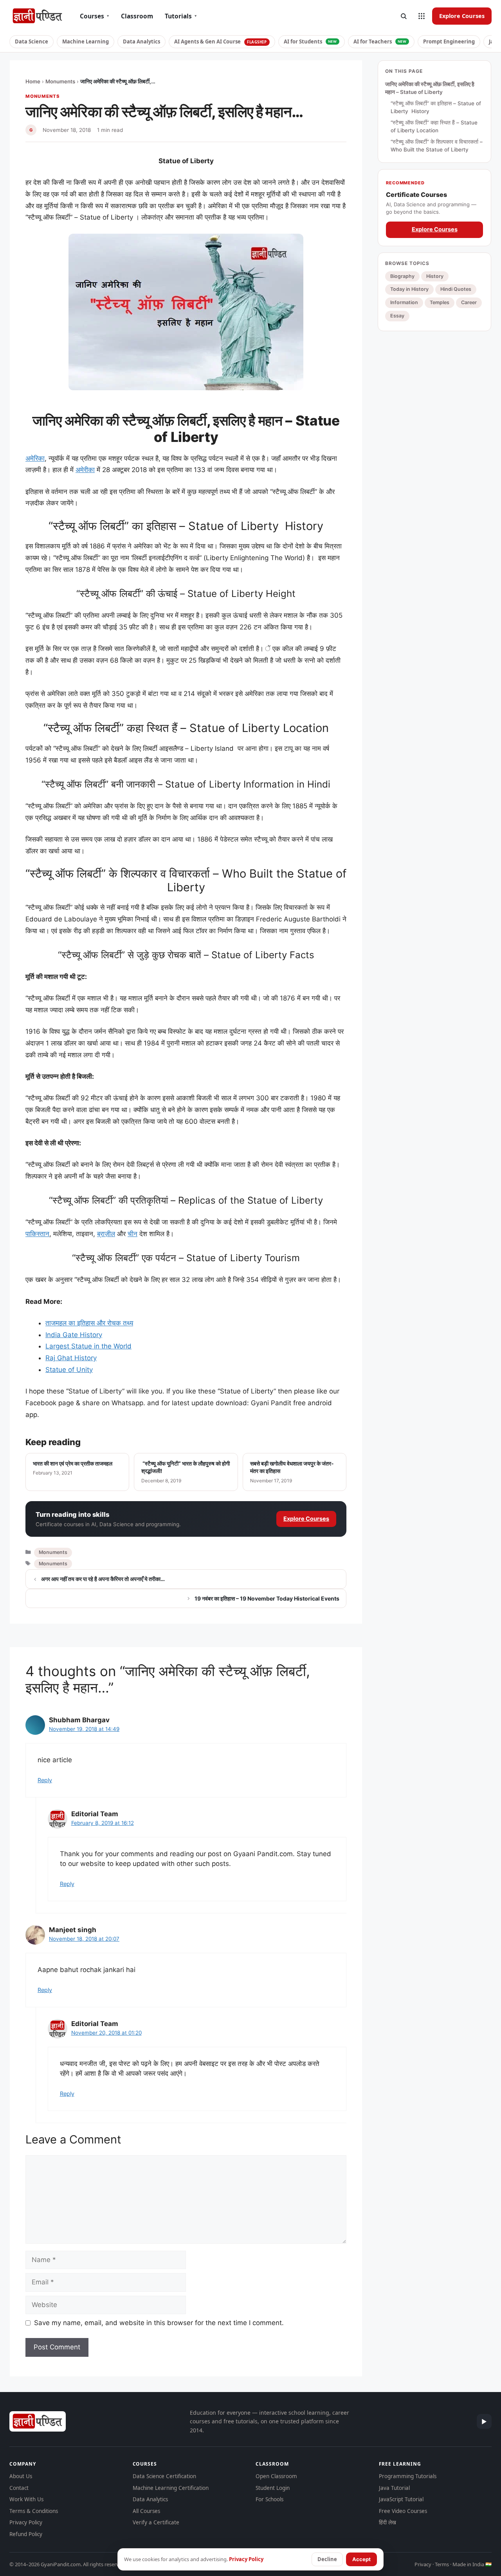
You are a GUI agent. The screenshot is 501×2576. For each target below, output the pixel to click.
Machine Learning (86, 41)
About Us (21, 2476)
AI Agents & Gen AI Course (221, 41)
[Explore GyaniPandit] (422, 16)
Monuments (60, 81)
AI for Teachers (380, 41)
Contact (19, 2488)
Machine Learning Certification (171, 2488)
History (435, 276)
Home (33, 81)
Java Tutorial (394, 2488)
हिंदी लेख (387, 2522)
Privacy (423, 2564)
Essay (397, 316)
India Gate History (74, 1335)
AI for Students (310, 41)
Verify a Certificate (156, 2522)
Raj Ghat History (71, 1358)
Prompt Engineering (449, 41)
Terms (442, 2564)
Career (469, 302)
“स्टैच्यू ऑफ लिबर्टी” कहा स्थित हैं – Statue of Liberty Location (434, 126)
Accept (361, 2559)
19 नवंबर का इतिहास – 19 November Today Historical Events (267, 1598)
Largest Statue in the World (88, 1346)
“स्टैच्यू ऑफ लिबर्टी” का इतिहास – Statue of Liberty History (436, 107)
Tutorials (181, 16)
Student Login (273, 2488)
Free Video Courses (403, 2511)
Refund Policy (26, 2534)
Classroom (137, 16)
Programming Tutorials (408, 2476)
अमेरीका (85, 470)
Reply (45, 1780)
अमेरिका (35, 458)
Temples (440, 302)
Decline (327, 2559)
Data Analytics (141, 41)
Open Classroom (276, 2476)
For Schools (269, 2499)
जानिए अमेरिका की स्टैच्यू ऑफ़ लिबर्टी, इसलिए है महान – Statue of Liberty (430, 88)
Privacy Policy (26, 2522)
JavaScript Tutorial (401, 2499)
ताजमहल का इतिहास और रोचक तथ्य (89, 1323)
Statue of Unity (69, 1370)
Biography (402, 276)
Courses (95, 16)
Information (404, 302)
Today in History (409, 289)
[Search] (404, 16)
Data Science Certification (164, 2476)
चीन (132, 1234)
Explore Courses (462, 16)
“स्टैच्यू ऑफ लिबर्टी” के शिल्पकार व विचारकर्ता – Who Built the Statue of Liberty (437, 146)
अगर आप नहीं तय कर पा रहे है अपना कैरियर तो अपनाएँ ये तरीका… (103, 1579)
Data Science (32, 41)
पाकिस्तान (37, 1234)
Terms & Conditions (34, 2511)
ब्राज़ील (106, 1234)
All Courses (146, 2511)
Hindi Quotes (456, 289)
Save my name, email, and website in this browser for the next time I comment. (159, 2323)
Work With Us (26, 2499)
